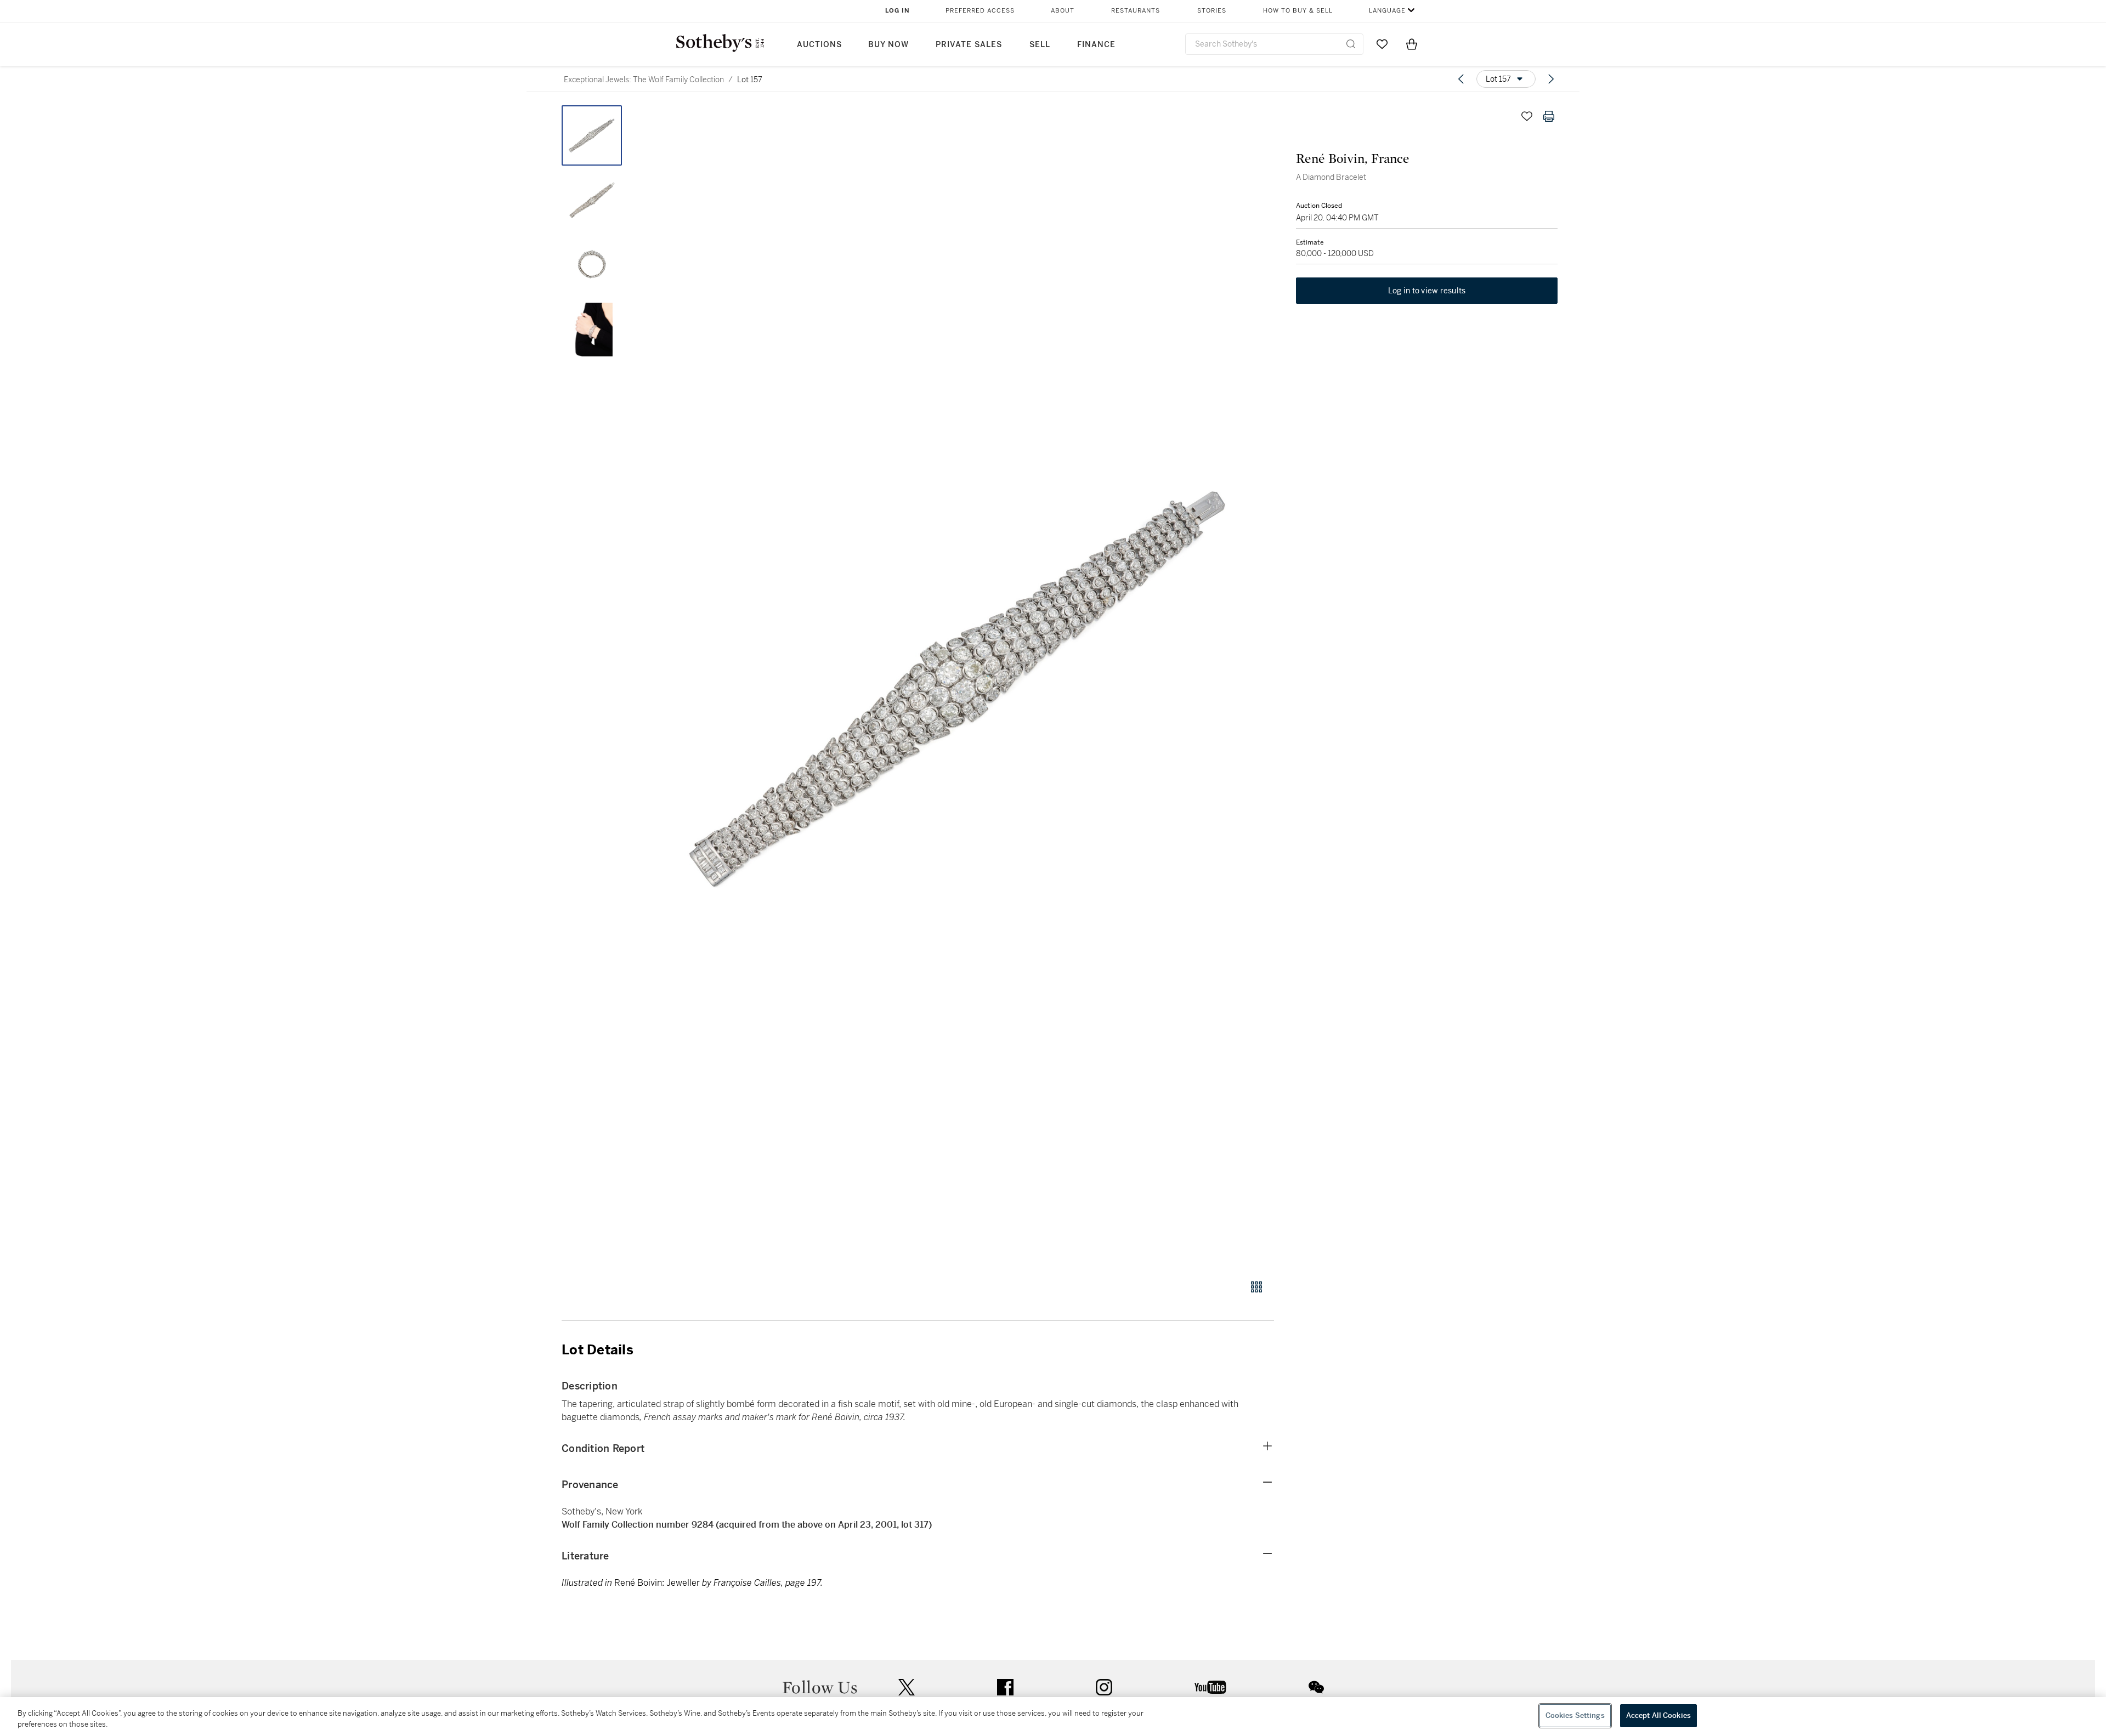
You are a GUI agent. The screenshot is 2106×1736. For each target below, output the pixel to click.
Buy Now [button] (888, 45)
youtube (1210, 1687)
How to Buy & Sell (1298, 11)
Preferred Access (980, 11)
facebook (1005, 1687)
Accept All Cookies (1658, 1715)
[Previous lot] (1461, 79)
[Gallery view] (1256, 1287)
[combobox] (1274, 44)
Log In (898, 11)
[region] (1053, 1717)
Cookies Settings (1575, 1715)
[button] (960, 686)
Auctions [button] (819, 45)
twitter (907, 1687)
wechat (1316, 1687)
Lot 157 (750, 80)
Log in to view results (1427, 291)
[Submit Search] (1351, 44)
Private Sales (969, 45)
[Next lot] (1551, 79)
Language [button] (1387, 11)
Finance (1096, 45)
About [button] (1063, 11)
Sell (1040, 45)
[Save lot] (1527, 116)
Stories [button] (1212, 11)
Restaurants (1136, 11)
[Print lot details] (1549, 116)
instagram (1104, 1687)
